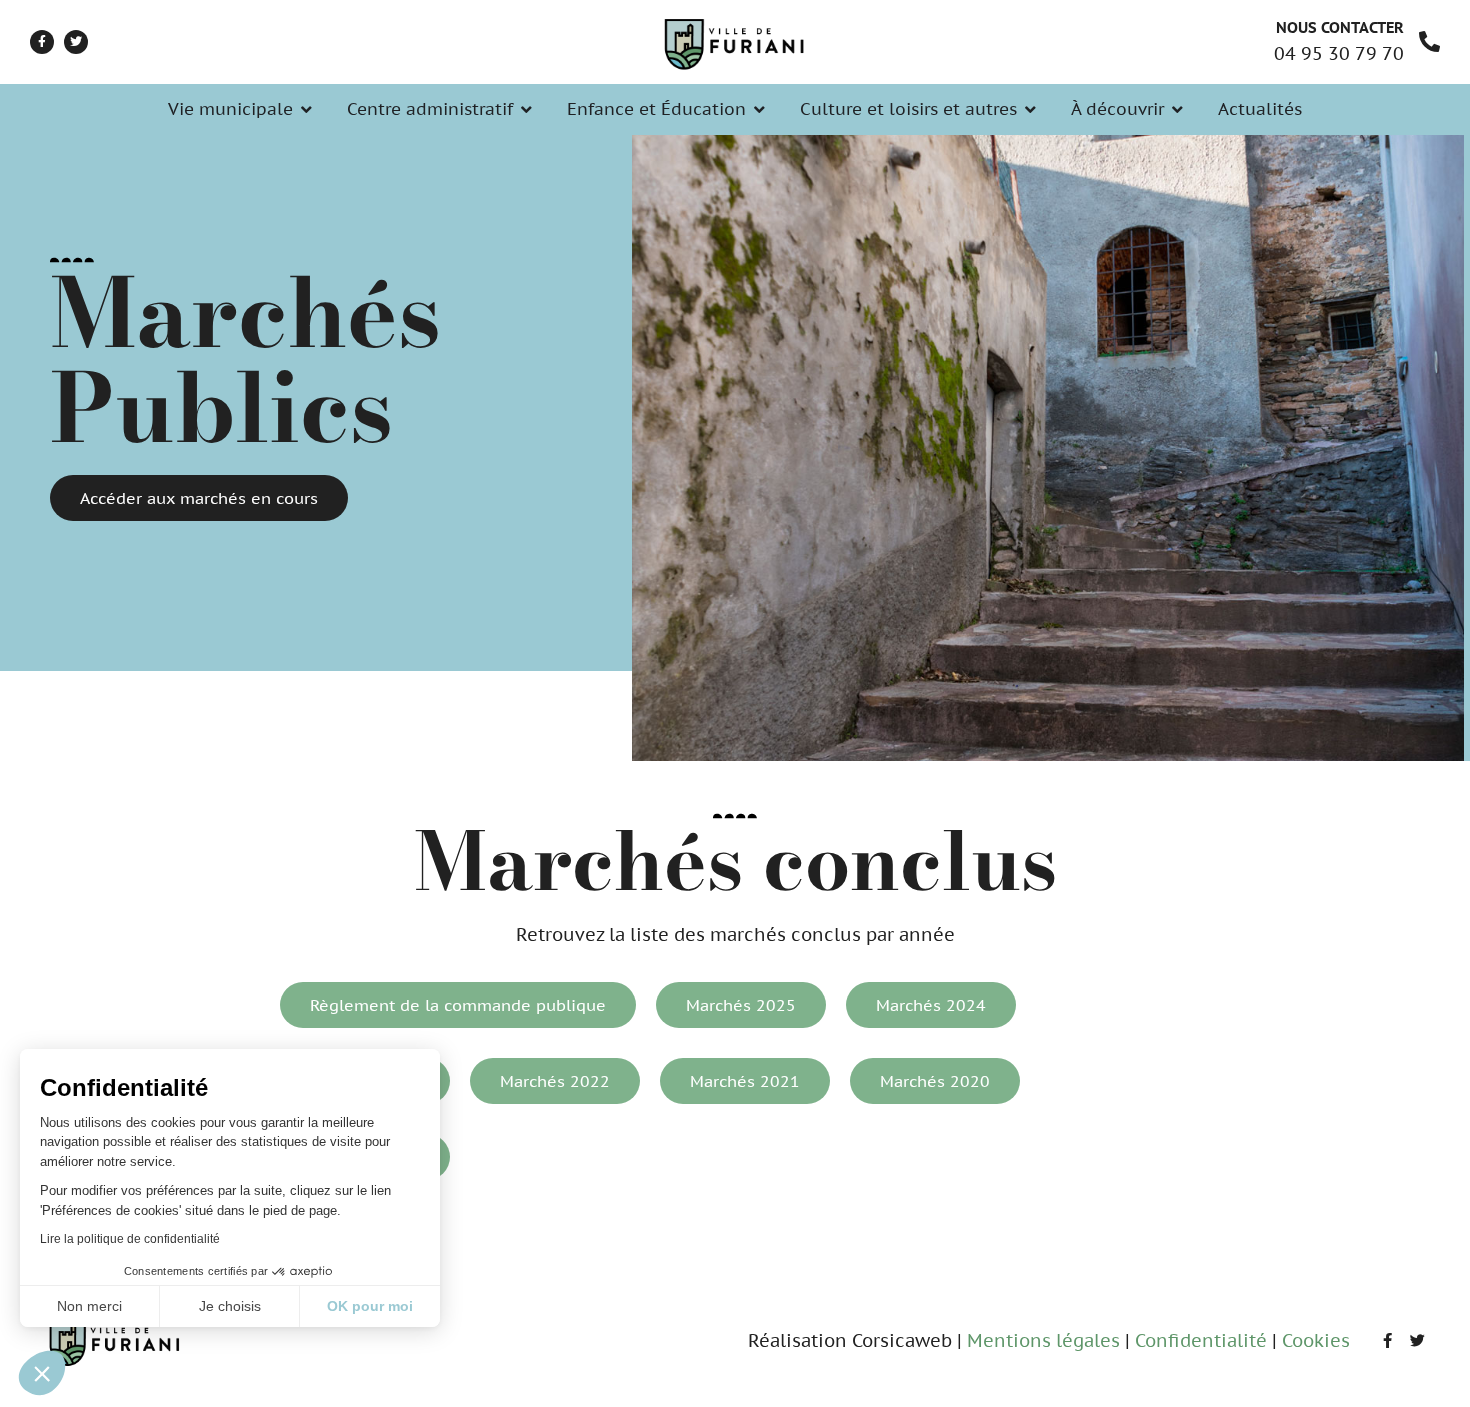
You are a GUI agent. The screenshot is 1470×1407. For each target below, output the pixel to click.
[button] (42, 1373)
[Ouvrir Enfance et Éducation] (759, 110)
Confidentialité (1201, 1340)
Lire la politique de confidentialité (130, 1239)
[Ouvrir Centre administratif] (526, 110)
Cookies (1316, 1340)
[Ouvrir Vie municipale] (306, 110)
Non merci (89, 1306)
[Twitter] (76, 42)
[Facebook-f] (42, 42)
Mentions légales (1043, 1340)
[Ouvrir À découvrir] (1177, 110)
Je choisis (230, 1306)
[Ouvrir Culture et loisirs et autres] (1030, 110)
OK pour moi (370, 1306)
